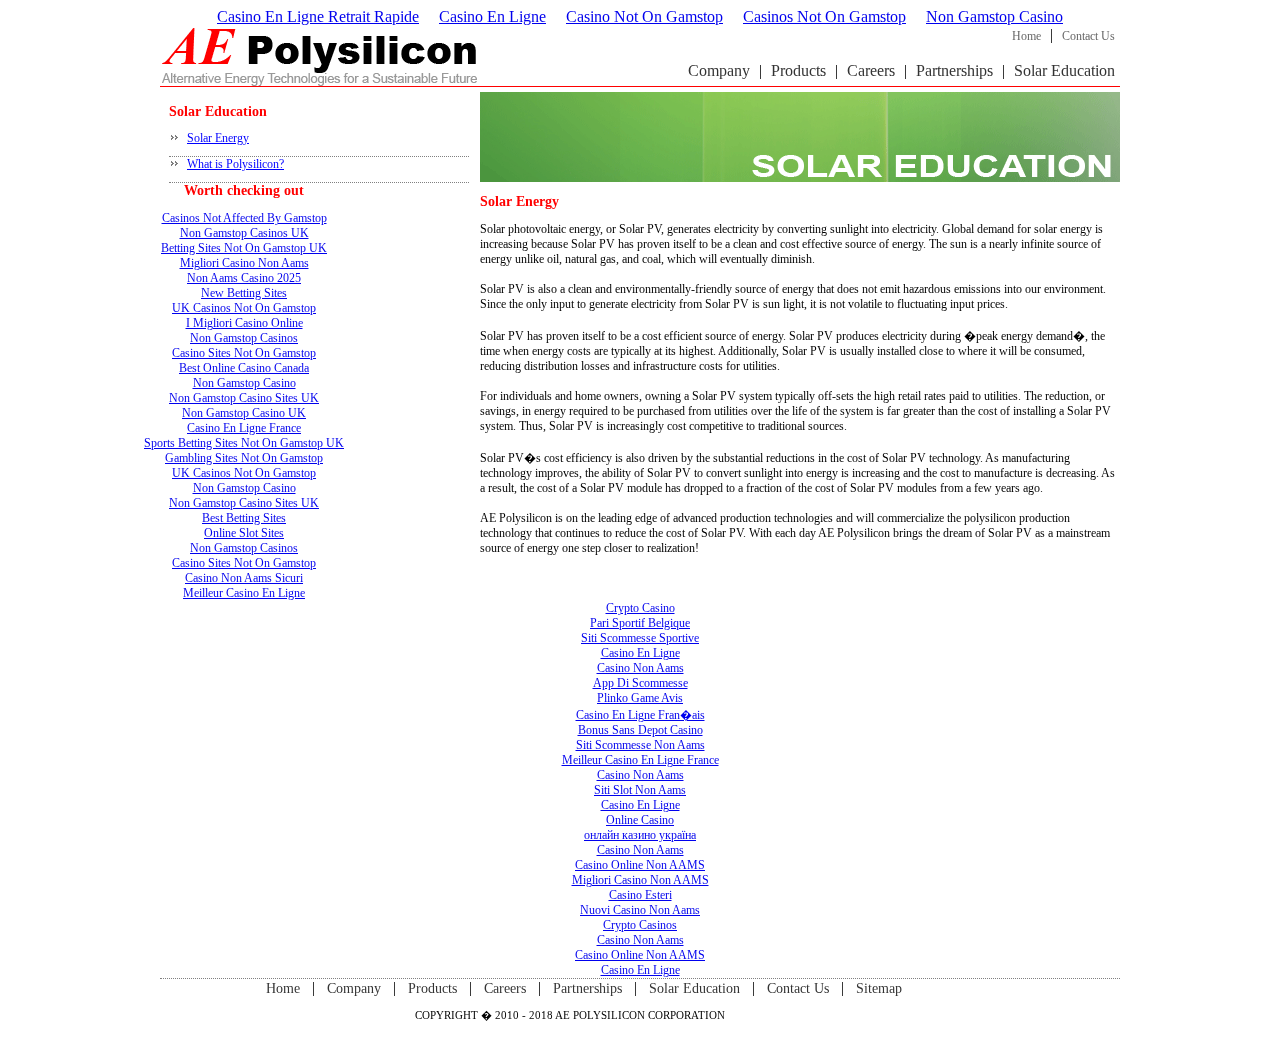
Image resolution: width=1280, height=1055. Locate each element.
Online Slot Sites (244, 533)
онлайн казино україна (640, 835)
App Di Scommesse (640, 683)
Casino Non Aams (640, 668)
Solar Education (1064, 70)
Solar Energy (218, 138)
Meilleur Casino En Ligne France (640, 760)
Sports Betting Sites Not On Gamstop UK (244, 443)
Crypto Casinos (640, 925)
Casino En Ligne (492, 16)
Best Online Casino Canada (244, 368)
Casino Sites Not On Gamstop (244, 353)
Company (719, 70)
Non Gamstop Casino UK (244, 413)
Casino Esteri (640, 895)
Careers (871, 70)
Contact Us (1088, 36)
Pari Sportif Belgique (640, 623)
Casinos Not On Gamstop (824, 16)
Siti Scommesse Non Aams (640, 745)
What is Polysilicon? (235, 164)
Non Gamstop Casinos (244, 338)
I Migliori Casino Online (244, 323)
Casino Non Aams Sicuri (244, 578)
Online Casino (640, 820)
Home (1026, 36)
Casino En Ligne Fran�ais (640, 715)
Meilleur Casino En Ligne (244, 593)
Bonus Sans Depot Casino (640, 730)
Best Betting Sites (244, 518)
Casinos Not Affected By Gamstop (244, 218)
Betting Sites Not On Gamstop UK (244, 248)
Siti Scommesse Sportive (640, 638)
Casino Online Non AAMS (640, 865)
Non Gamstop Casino (994, 16)
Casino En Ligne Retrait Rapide (318, 16)
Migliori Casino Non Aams (244, 263)
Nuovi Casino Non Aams (640, 910)
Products (798, 70)
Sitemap (879, 988)
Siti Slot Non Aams (640, 790)
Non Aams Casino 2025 (244, 278)
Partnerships (954, 70)
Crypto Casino (640, 608)
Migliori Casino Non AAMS (640, 880)
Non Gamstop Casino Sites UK (244, 398)
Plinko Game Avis (640, 698)
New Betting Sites (244, 293)
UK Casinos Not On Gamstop (244, 308)
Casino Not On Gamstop (644, 16)
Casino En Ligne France (244, 428)
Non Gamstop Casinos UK (244, 233)
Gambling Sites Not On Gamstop (244, 458)
